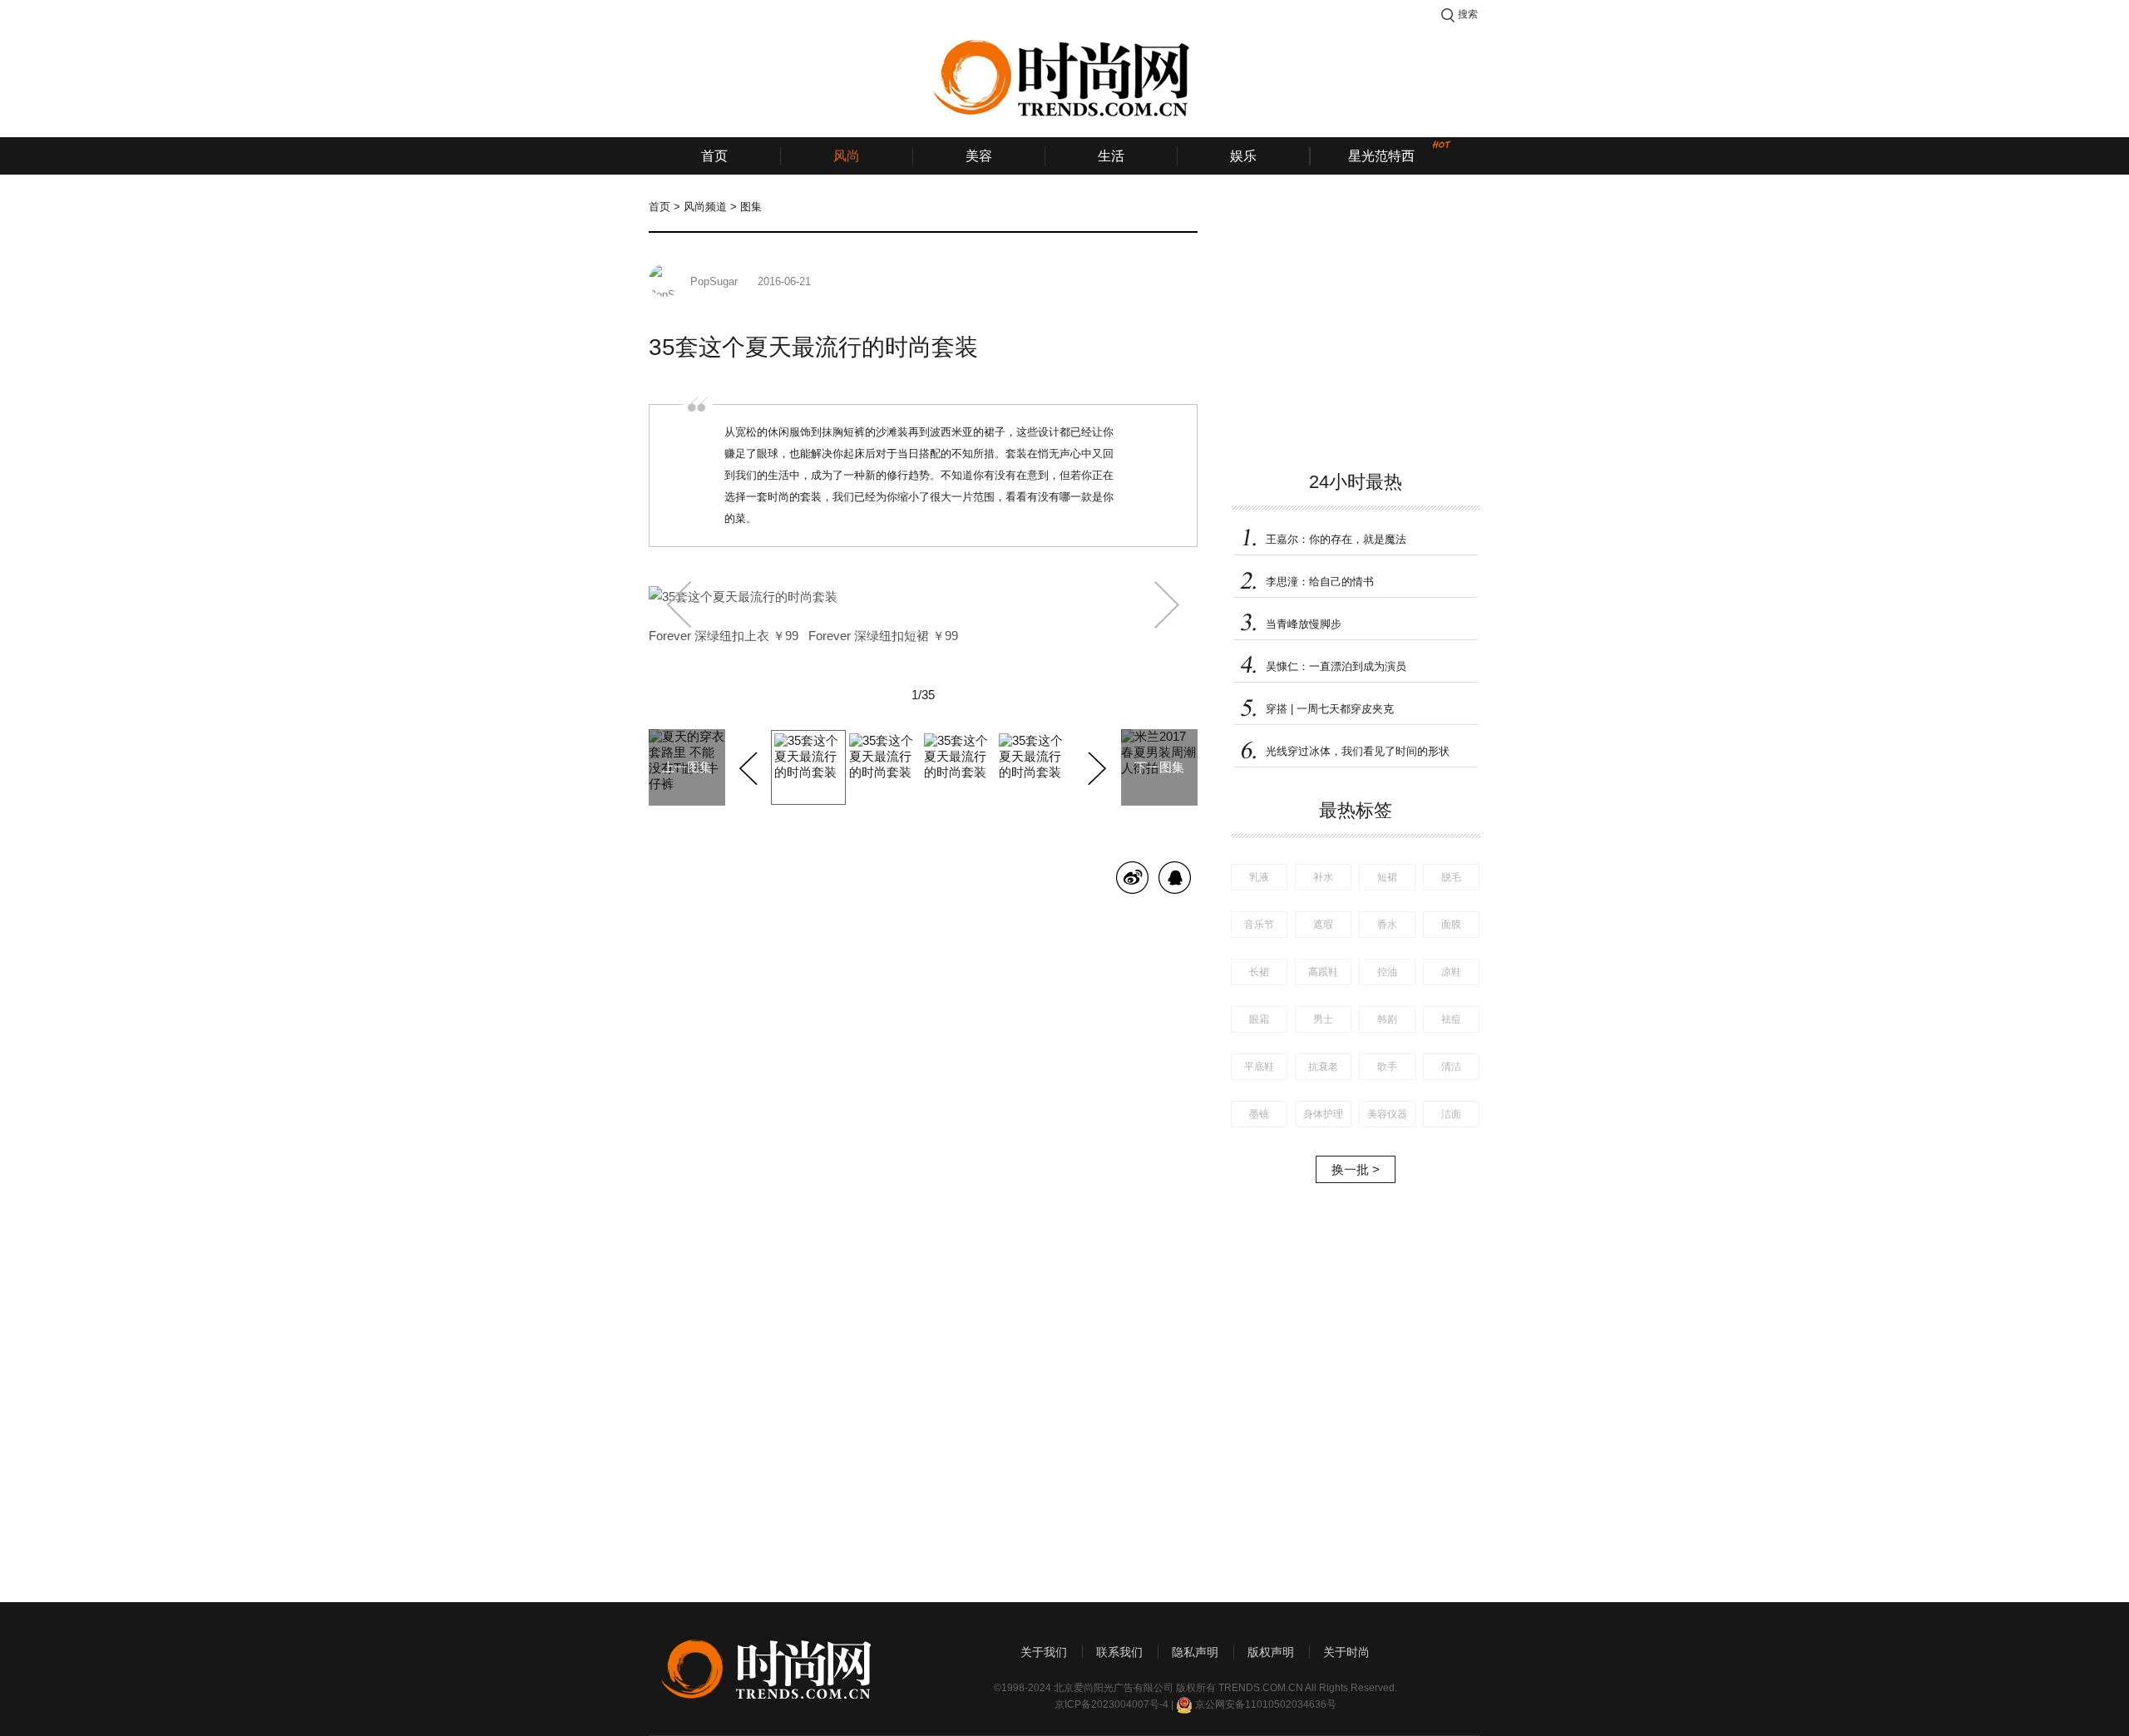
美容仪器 (1387, 1114)
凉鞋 (1451, 972)
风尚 (847, 156)
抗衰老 (1323, 1067)
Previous (751, 766)
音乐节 (1259, 925)
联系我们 (1119, 1652)
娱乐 (1243, 156)
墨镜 (1259, 1114)
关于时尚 (1346, 1652)
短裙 (1387, 877)
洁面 (1451, 1114)
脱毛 (1451, 877)
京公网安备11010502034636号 (1266, 1704)
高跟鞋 (1323, 972)
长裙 (1259, 972)
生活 (1111, 156)
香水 (1387, 925)
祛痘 (1451, 1019)
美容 (979, 156)
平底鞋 (1259, 1067)
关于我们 (1044, 1652)
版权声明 (1271, 1652)
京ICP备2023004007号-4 (1111, 1704)
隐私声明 (1195, 1652)
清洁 (1451, 1067)
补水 (1323, 877)
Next (1095, 766)
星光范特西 (1381, 156)
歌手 (1387, 1067)
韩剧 (1387, 1019)
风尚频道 (705, 207)
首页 (714, 156)
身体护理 (1323, 1114)
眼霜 (1259, 1019)
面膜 (1451, 925)
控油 (1387, 972)
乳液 (1259, 877)
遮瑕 (1323, 925)
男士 (1323, 1019)
